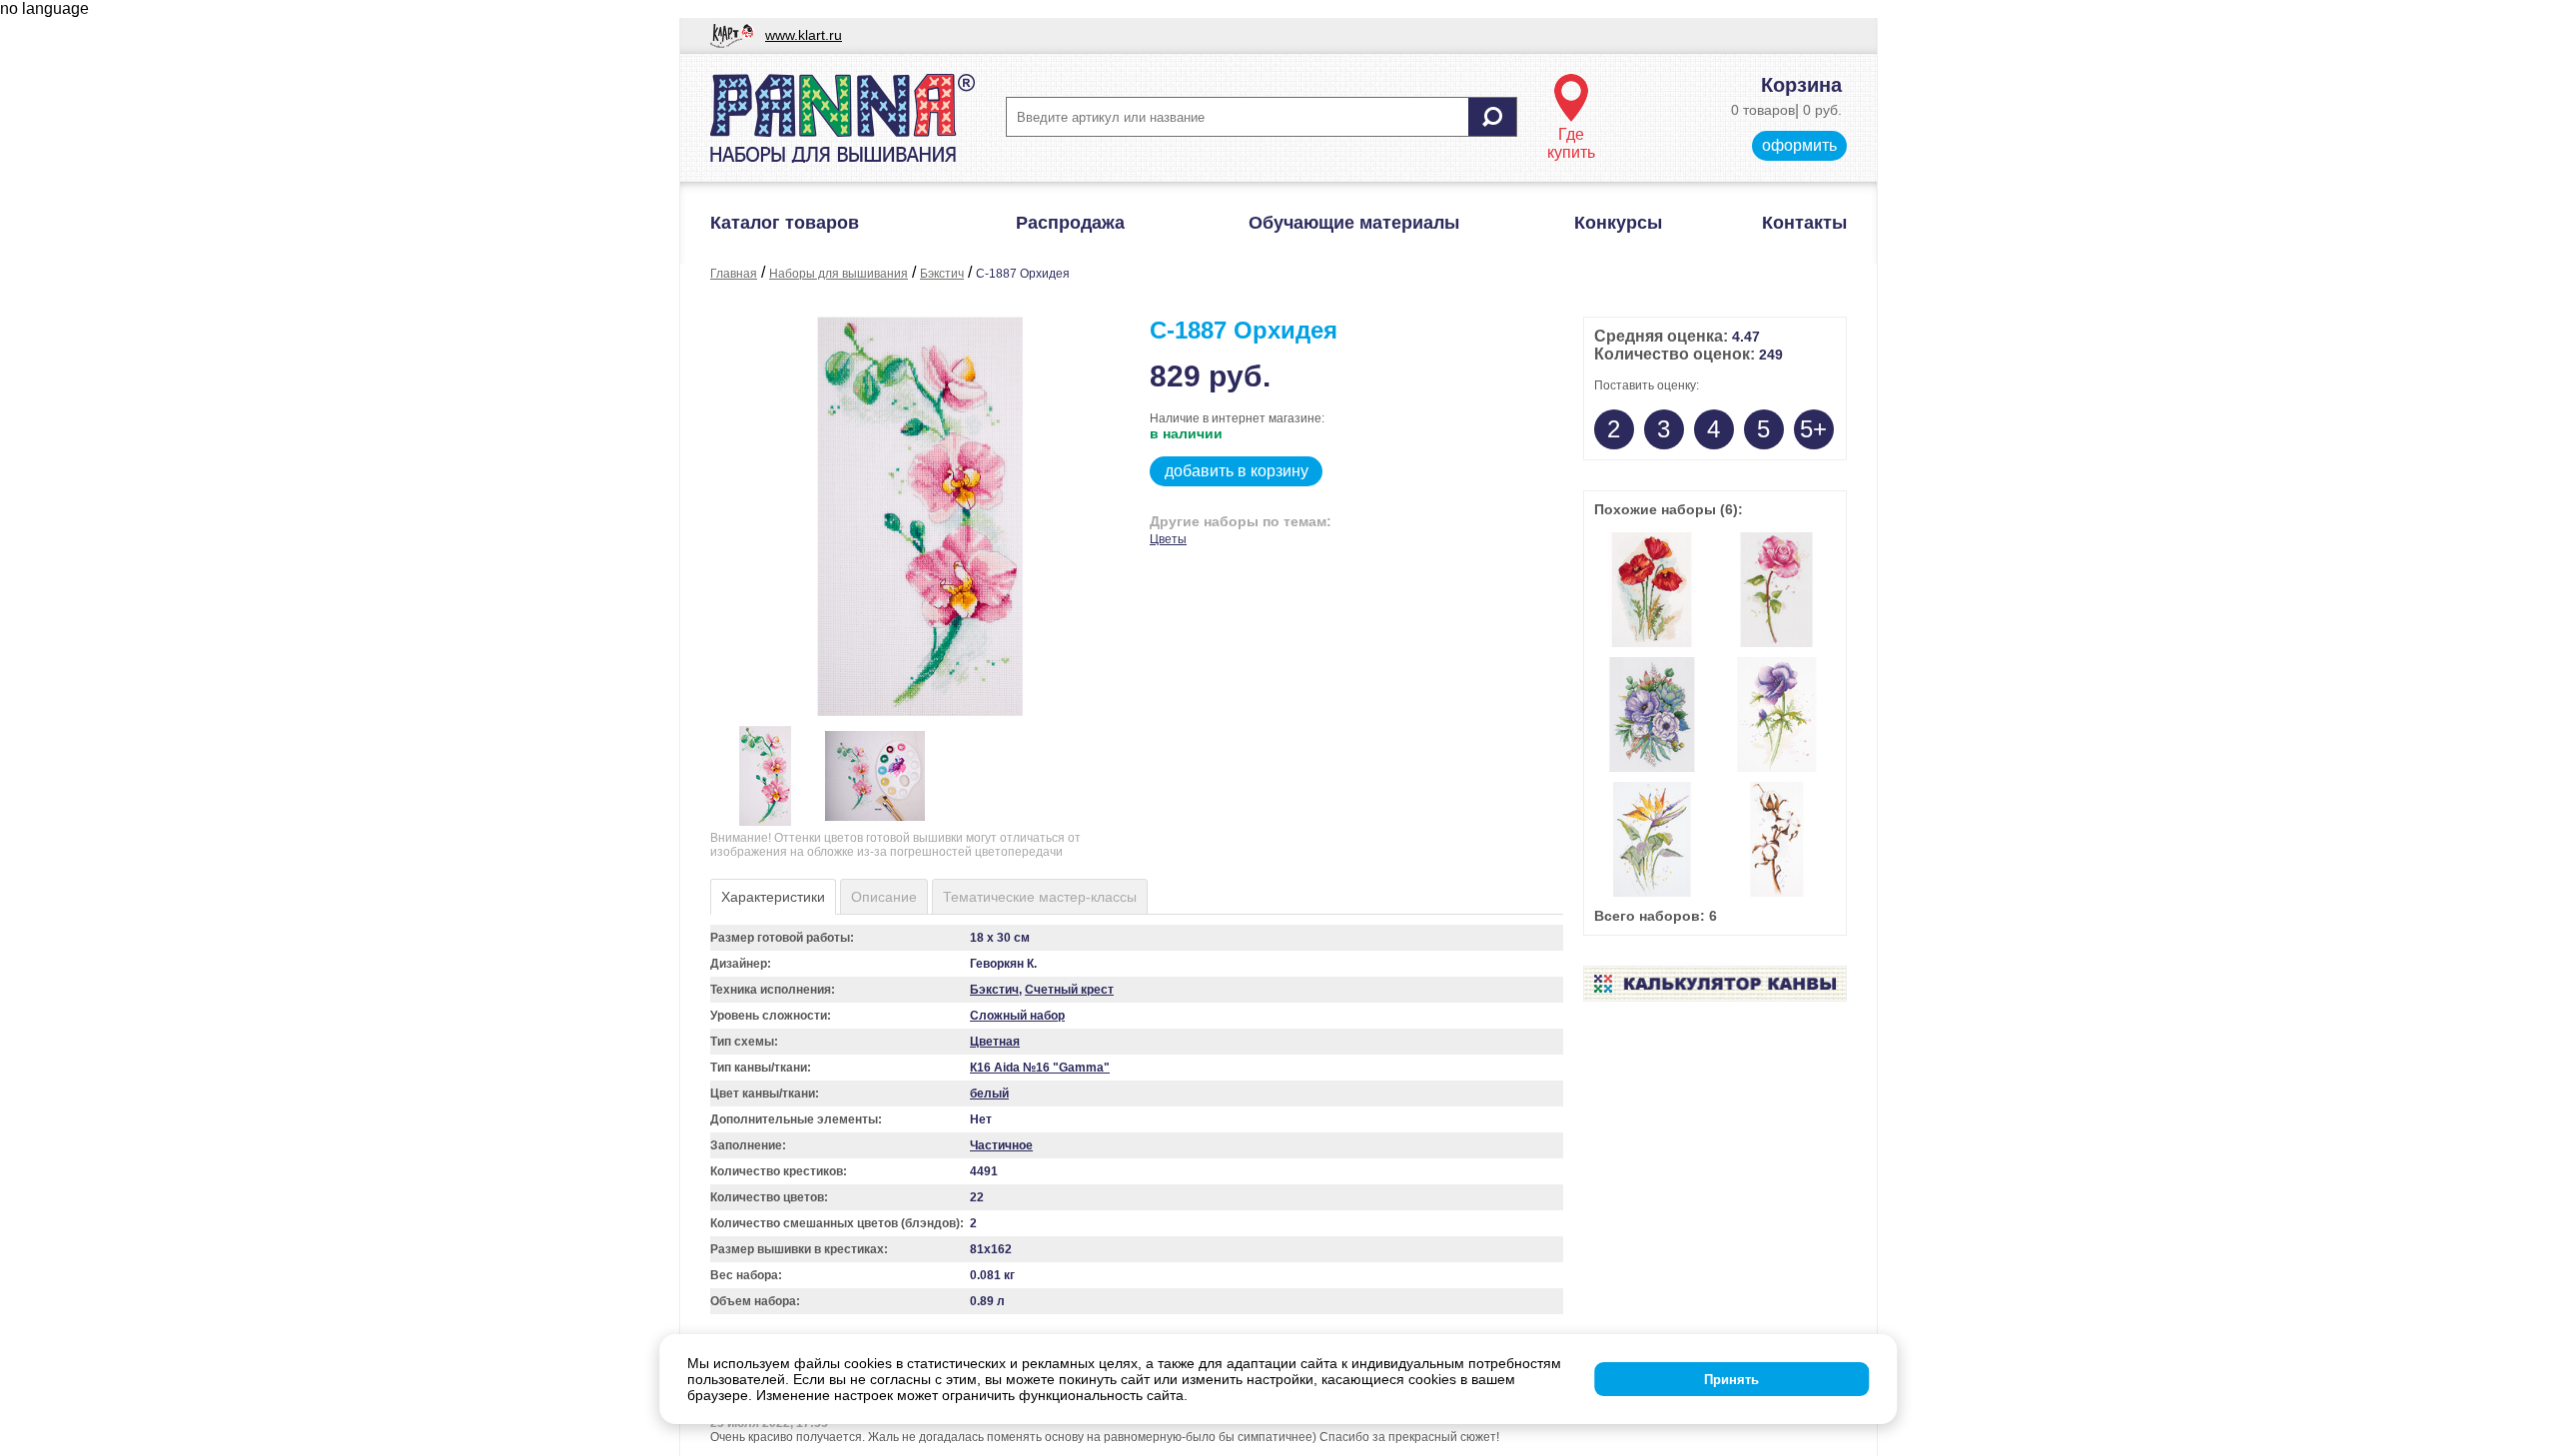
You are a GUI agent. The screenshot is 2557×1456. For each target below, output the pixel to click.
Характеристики (773, 897)
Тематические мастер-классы (1040, 897)
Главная (734, 274)
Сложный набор (1017, 1016)
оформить (1799, 145)
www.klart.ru (804, 35)
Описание (884, 897)
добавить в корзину (1237, 471)
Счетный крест (1069, 990)
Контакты (1804, 223)
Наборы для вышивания (839, 274)
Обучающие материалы (1354, 223)
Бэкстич (942, 274)
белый (989, 1093)
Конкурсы (1618, 223)
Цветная (995, 1042)
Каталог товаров (785, 223)
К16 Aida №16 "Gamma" (1040, 1068)
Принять (1731, 1380)
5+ (1813, 429)
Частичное (1001, 1145)
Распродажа (1070, 223)
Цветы (1168, 539)
